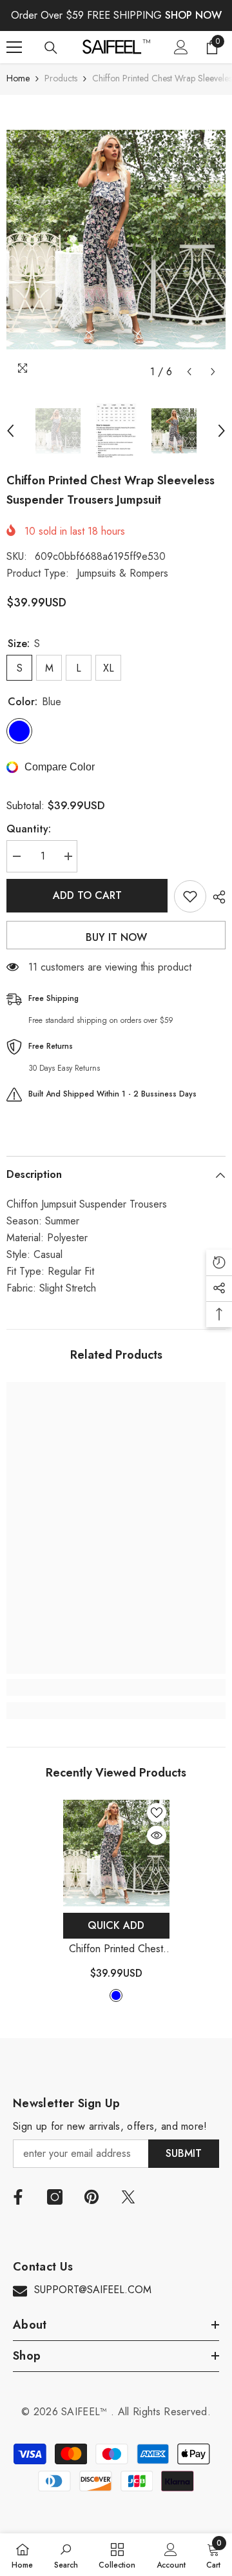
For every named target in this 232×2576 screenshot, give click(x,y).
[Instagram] (55, 2197)
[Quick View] (157, 1835)
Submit (184, 2153)
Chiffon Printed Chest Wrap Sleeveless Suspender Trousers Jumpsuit (116, 1949)
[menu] (14, 47)
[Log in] (181, 47)
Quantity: (29, 829)
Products (61, 78)
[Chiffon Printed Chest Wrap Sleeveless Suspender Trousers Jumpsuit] (116, 1853)
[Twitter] (128, 2197)
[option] (116, 240)
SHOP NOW (193, 15)
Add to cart (87, 895)
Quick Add (116, 1925)
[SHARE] (216, 897)
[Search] (51, 48)
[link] (116, 1687)
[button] (189, 372)
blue (116, 1995)
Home (18, 78)
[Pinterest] (92, 2197)
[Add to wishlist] (190, 896)
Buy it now (116, 937)
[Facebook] (18, 2197)
